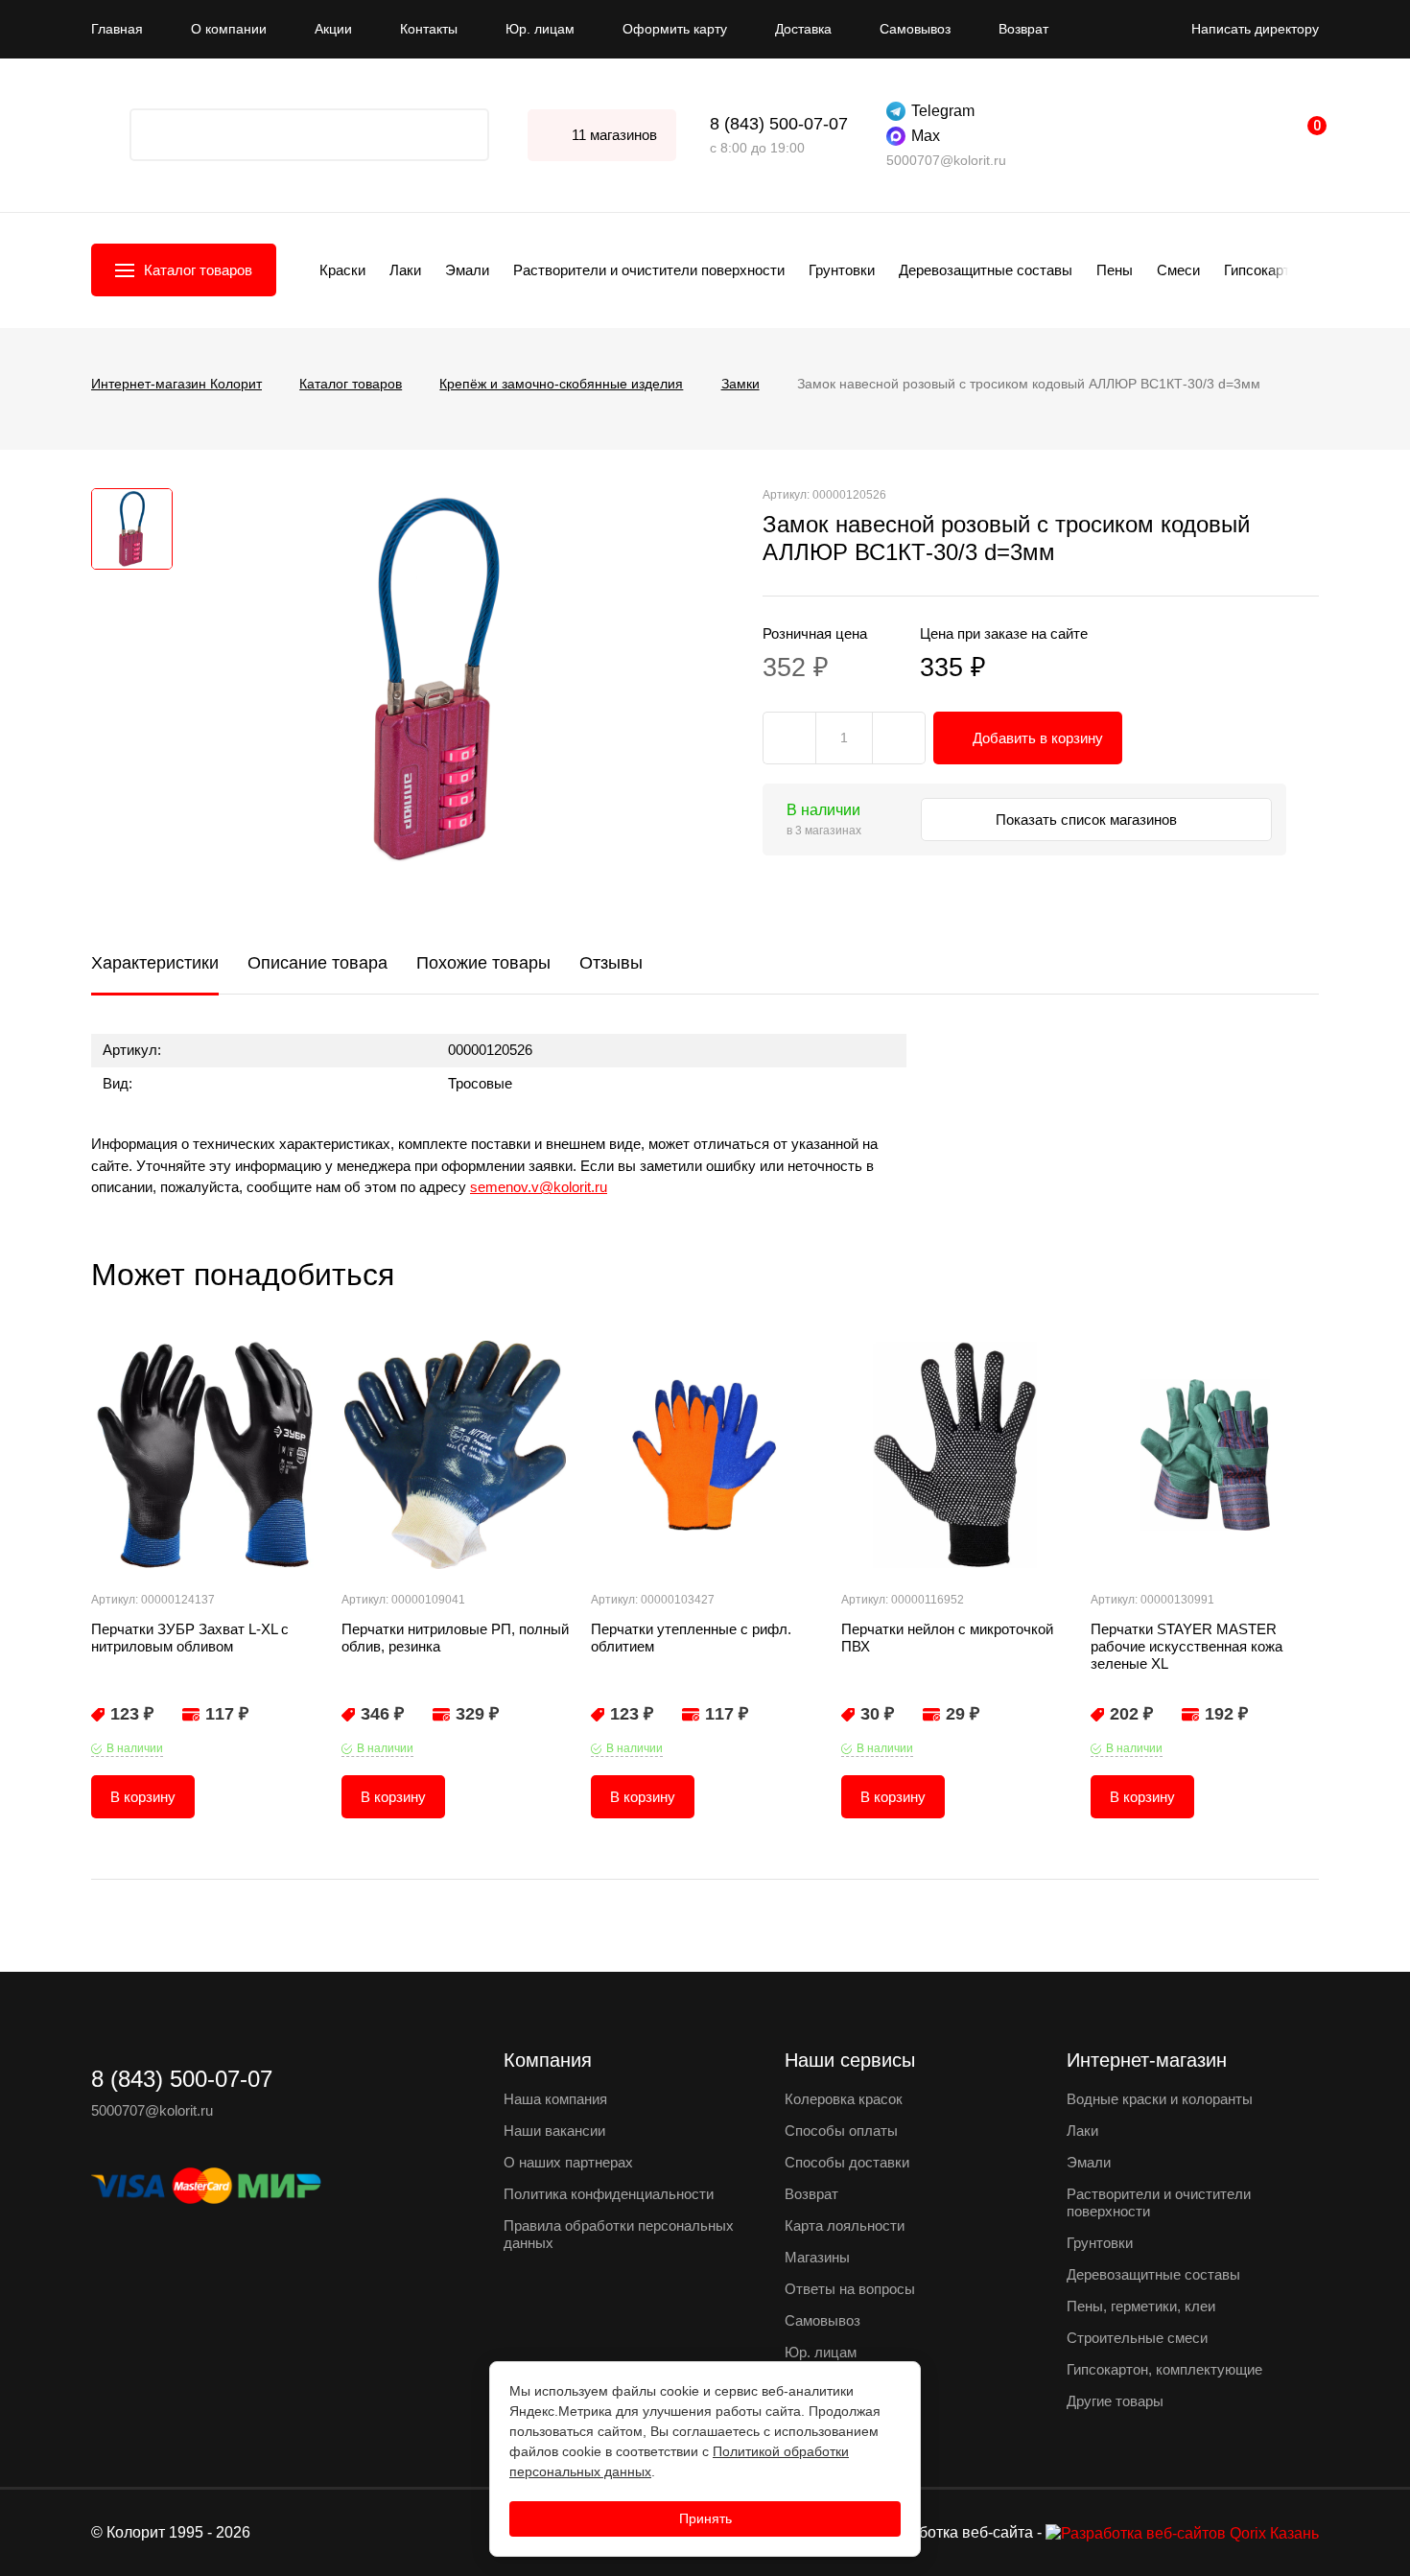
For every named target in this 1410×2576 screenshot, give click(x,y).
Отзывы (611, 963)
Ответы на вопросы (850, 2289)
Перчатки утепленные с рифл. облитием (691, 1638)
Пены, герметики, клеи (1141, 2306)
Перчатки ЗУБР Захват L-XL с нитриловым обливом (190, 1638)
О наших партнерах (568, 2162)
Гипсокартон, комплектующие (1164, 2369)
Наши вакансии (554, 2131)
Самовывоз (915, 29)
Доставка (803, 29)
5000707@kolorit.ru (946, 160)
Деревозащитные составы (986, 270)
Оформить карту (675, 29)
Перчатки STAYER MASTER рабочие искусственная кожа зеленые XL (1187, 1646)
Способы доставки (847, 2162)
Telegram (943, 111)
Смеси (1178, 270)
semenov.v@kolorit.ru (539, 1187)
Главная (117, 29)
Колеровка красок (844, 2099)
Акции (333, 29)
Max (926, 136)
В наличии (135, 1748)
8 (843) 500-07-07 (779, 124)
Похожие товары (483, 963)
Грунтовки (842, 270)
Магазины (817, 2257)
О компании (229, 29)
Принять (705, 2518)
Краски (342, 270)
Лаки (405, 270)
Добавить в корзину (1038, 738)
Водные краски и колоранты (1160, 2099)
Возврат (1023, 29)
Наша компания (555, 2099)
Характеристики (155, 963)
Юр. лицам (540, 29)
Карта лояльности (845, 2225)
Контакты (429, 29)
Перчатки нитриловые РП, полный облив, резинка (455, 1638)
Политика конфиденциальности (609, 2194)
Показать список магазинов (1088, 820)
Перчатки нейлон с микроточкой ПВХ (947, 1638)
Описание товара (317, 963)
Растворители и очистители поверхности (649, 270)
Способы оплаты (841, 2131)
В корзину (143, 1797)
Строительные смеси (1137, 2338)
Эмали (467, 270)
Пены (1115, 270)
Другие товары (1115, 2401)
